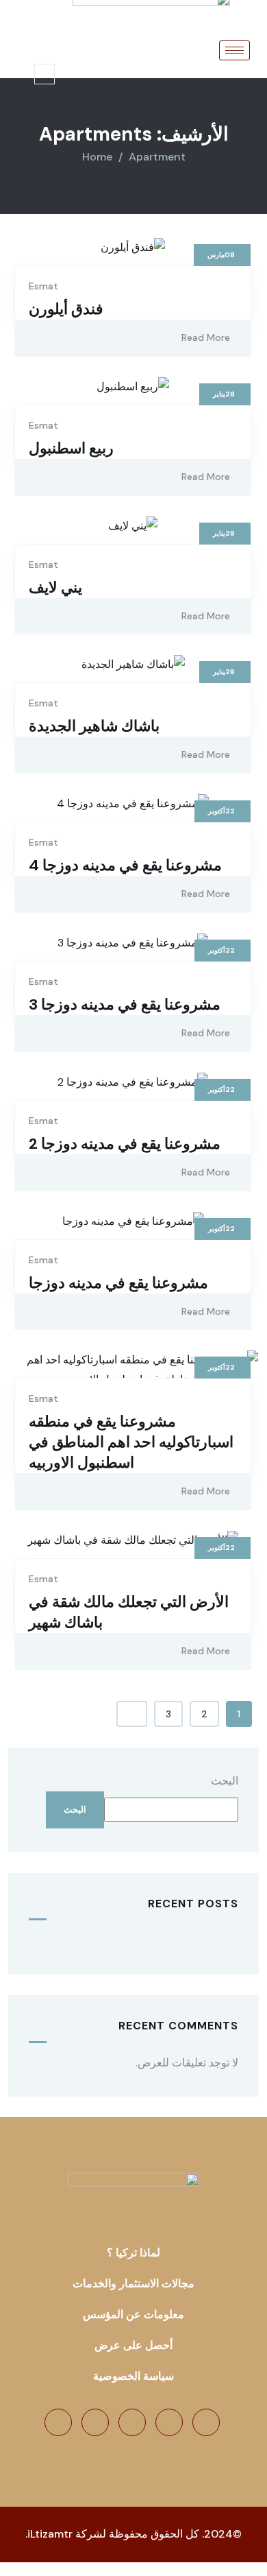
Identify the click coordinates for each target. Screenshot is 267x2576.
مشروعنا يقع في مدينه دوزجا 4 (125, 865)
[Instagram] (58, 2422)
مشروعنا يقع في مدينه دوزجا (118, 1283)
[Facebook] (206, 2422)
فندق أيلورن (66, 309)
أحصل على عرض (133, 2345)
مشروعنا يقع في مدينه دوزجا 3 (125, 1004)
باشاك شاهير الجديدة (94, 726)
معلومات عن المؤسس (133, 2314)
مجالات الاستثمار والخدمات (133, 2283)
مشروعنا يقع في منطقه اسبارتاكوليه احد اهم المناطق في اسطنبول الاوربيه (131, 1442)
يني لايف (55, 587)
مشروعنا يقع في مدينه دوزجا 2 (125, 1144)
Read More (206, 337)
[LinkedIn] (132, 2422)
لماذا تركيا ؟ (133, 2253)
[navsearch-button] (44, 74)
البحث (225, 1781)
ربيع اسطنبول (71, 448)
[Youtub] (95, 2422)
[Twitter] (169, 2422)
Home (97, 157)
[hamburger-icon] (234, 50)
